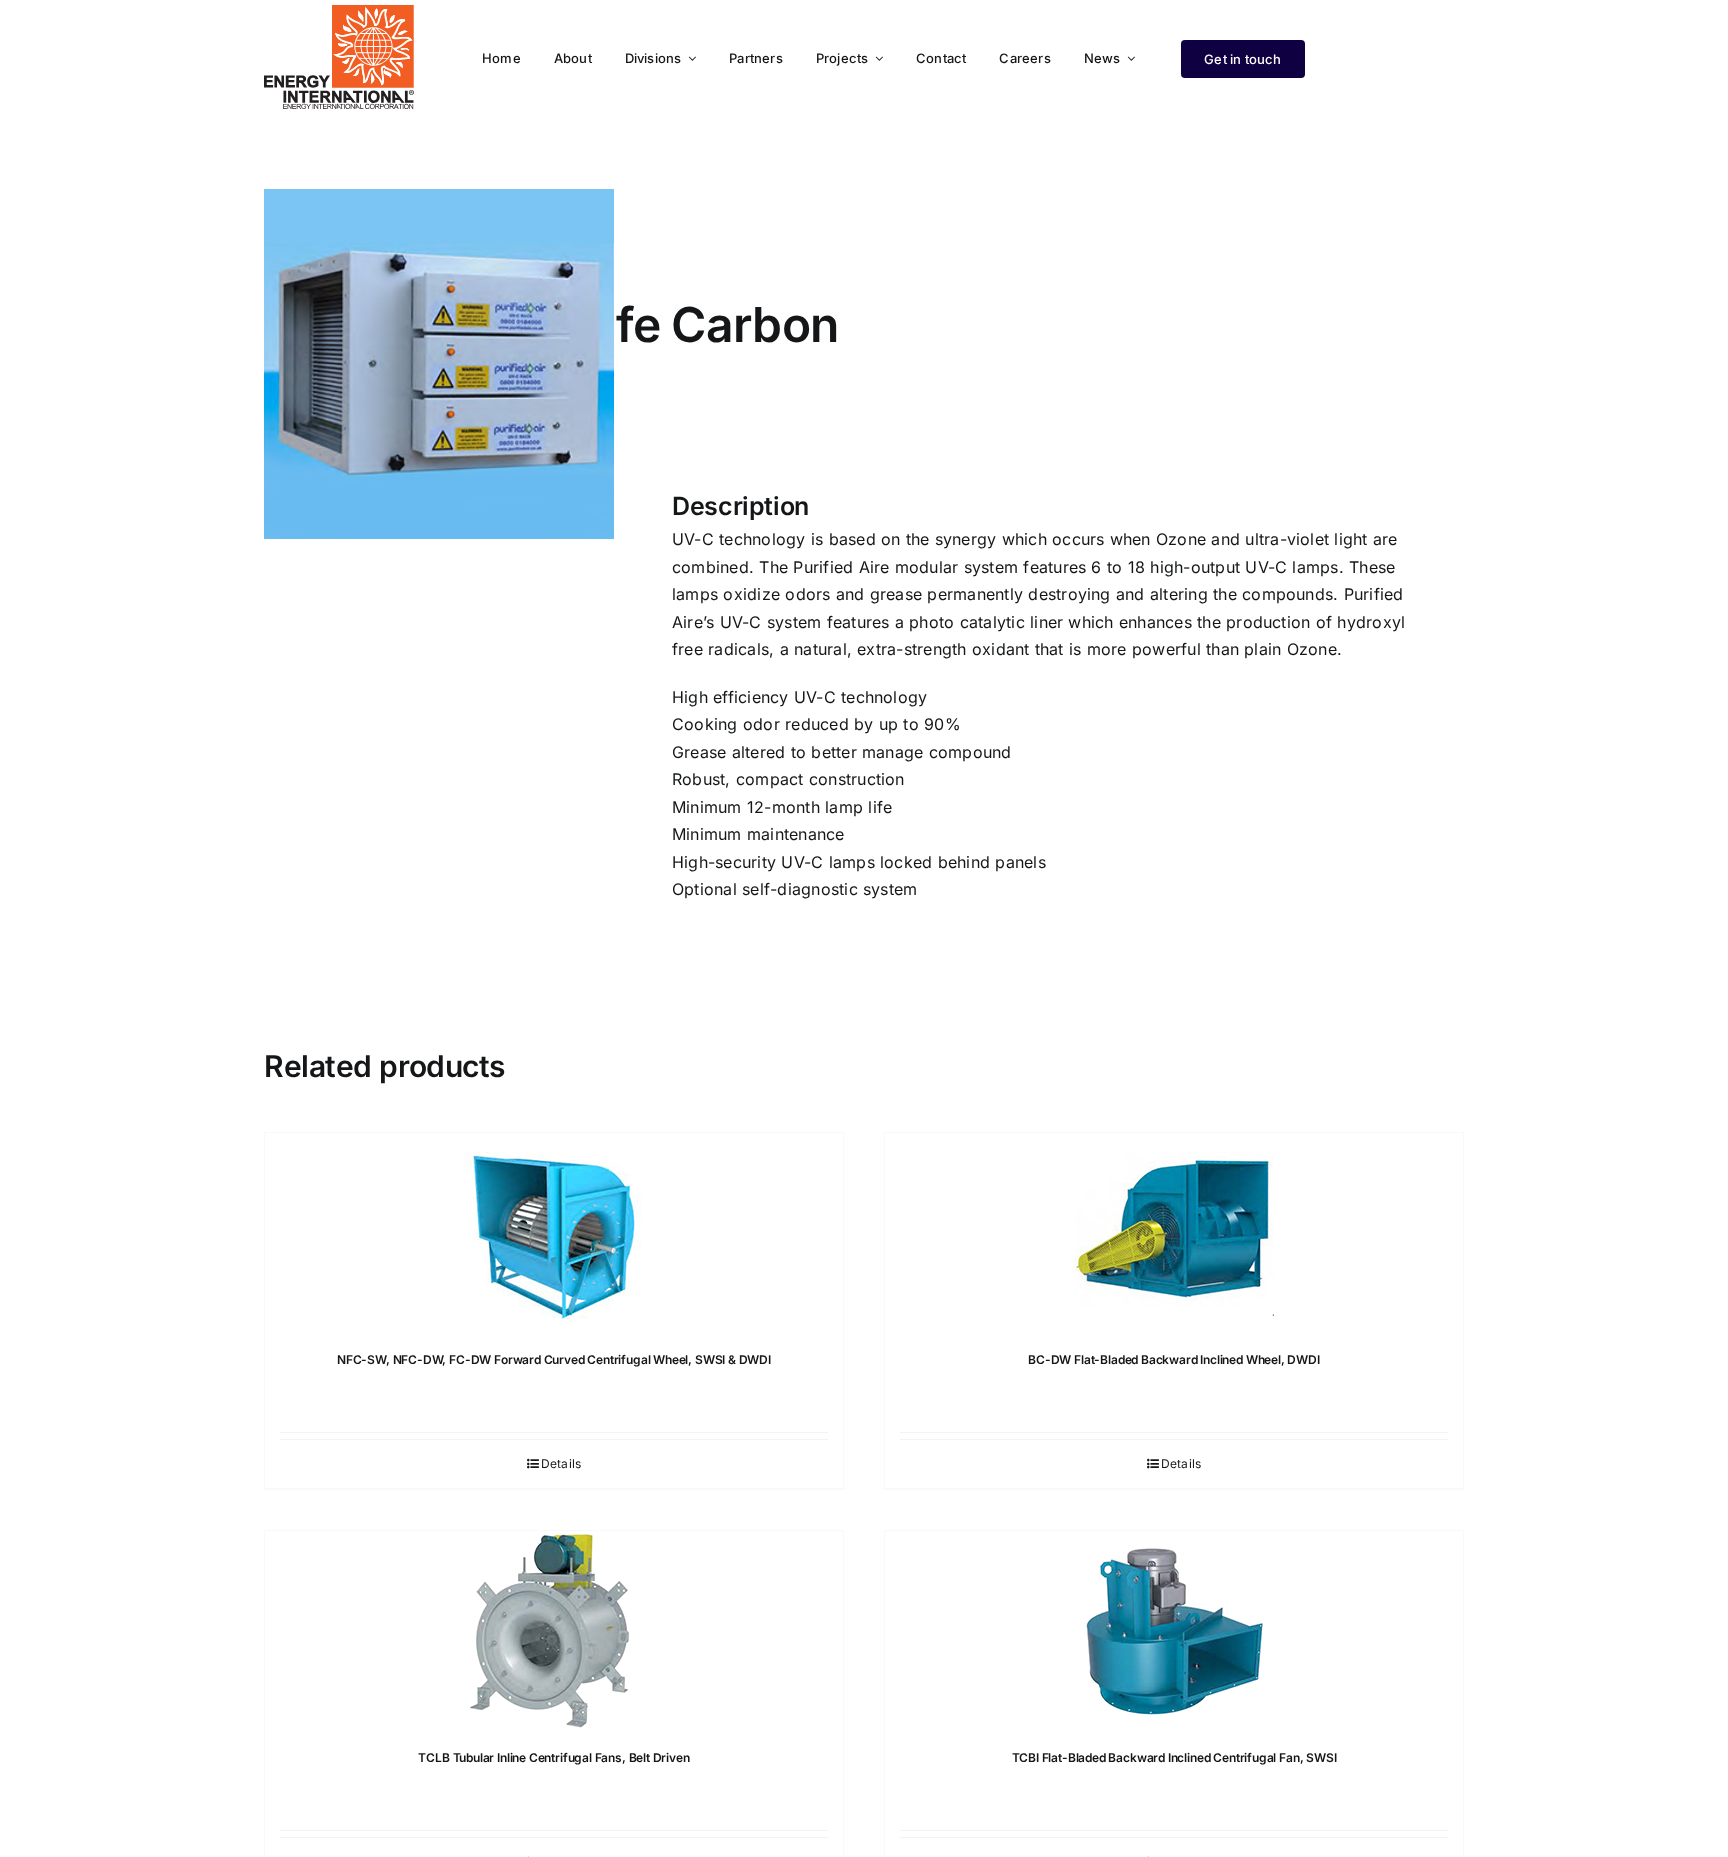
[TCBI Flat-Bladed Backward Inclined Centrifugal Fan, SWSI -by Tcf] (1174, 1631)
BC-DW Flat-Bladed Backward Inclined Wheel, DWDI (1174, 1359)
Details (561, 1463)
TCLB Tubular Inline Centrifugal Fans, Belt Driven (553, 1757)
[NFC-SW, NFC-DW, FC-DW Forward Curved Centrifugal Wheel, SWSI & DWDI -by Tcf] (554, 1233)
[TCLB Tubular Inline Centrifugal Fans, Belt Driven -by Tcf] (554, 1631)
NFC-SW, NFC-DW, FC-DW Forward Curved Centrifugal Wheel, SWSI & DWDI (554, 1359)
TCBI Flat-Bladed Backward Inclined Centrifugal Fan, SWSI (1174, 1757)
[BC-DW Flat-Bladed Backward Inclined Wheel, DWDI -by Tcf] (1174, 1233)
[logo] (339, 13)
